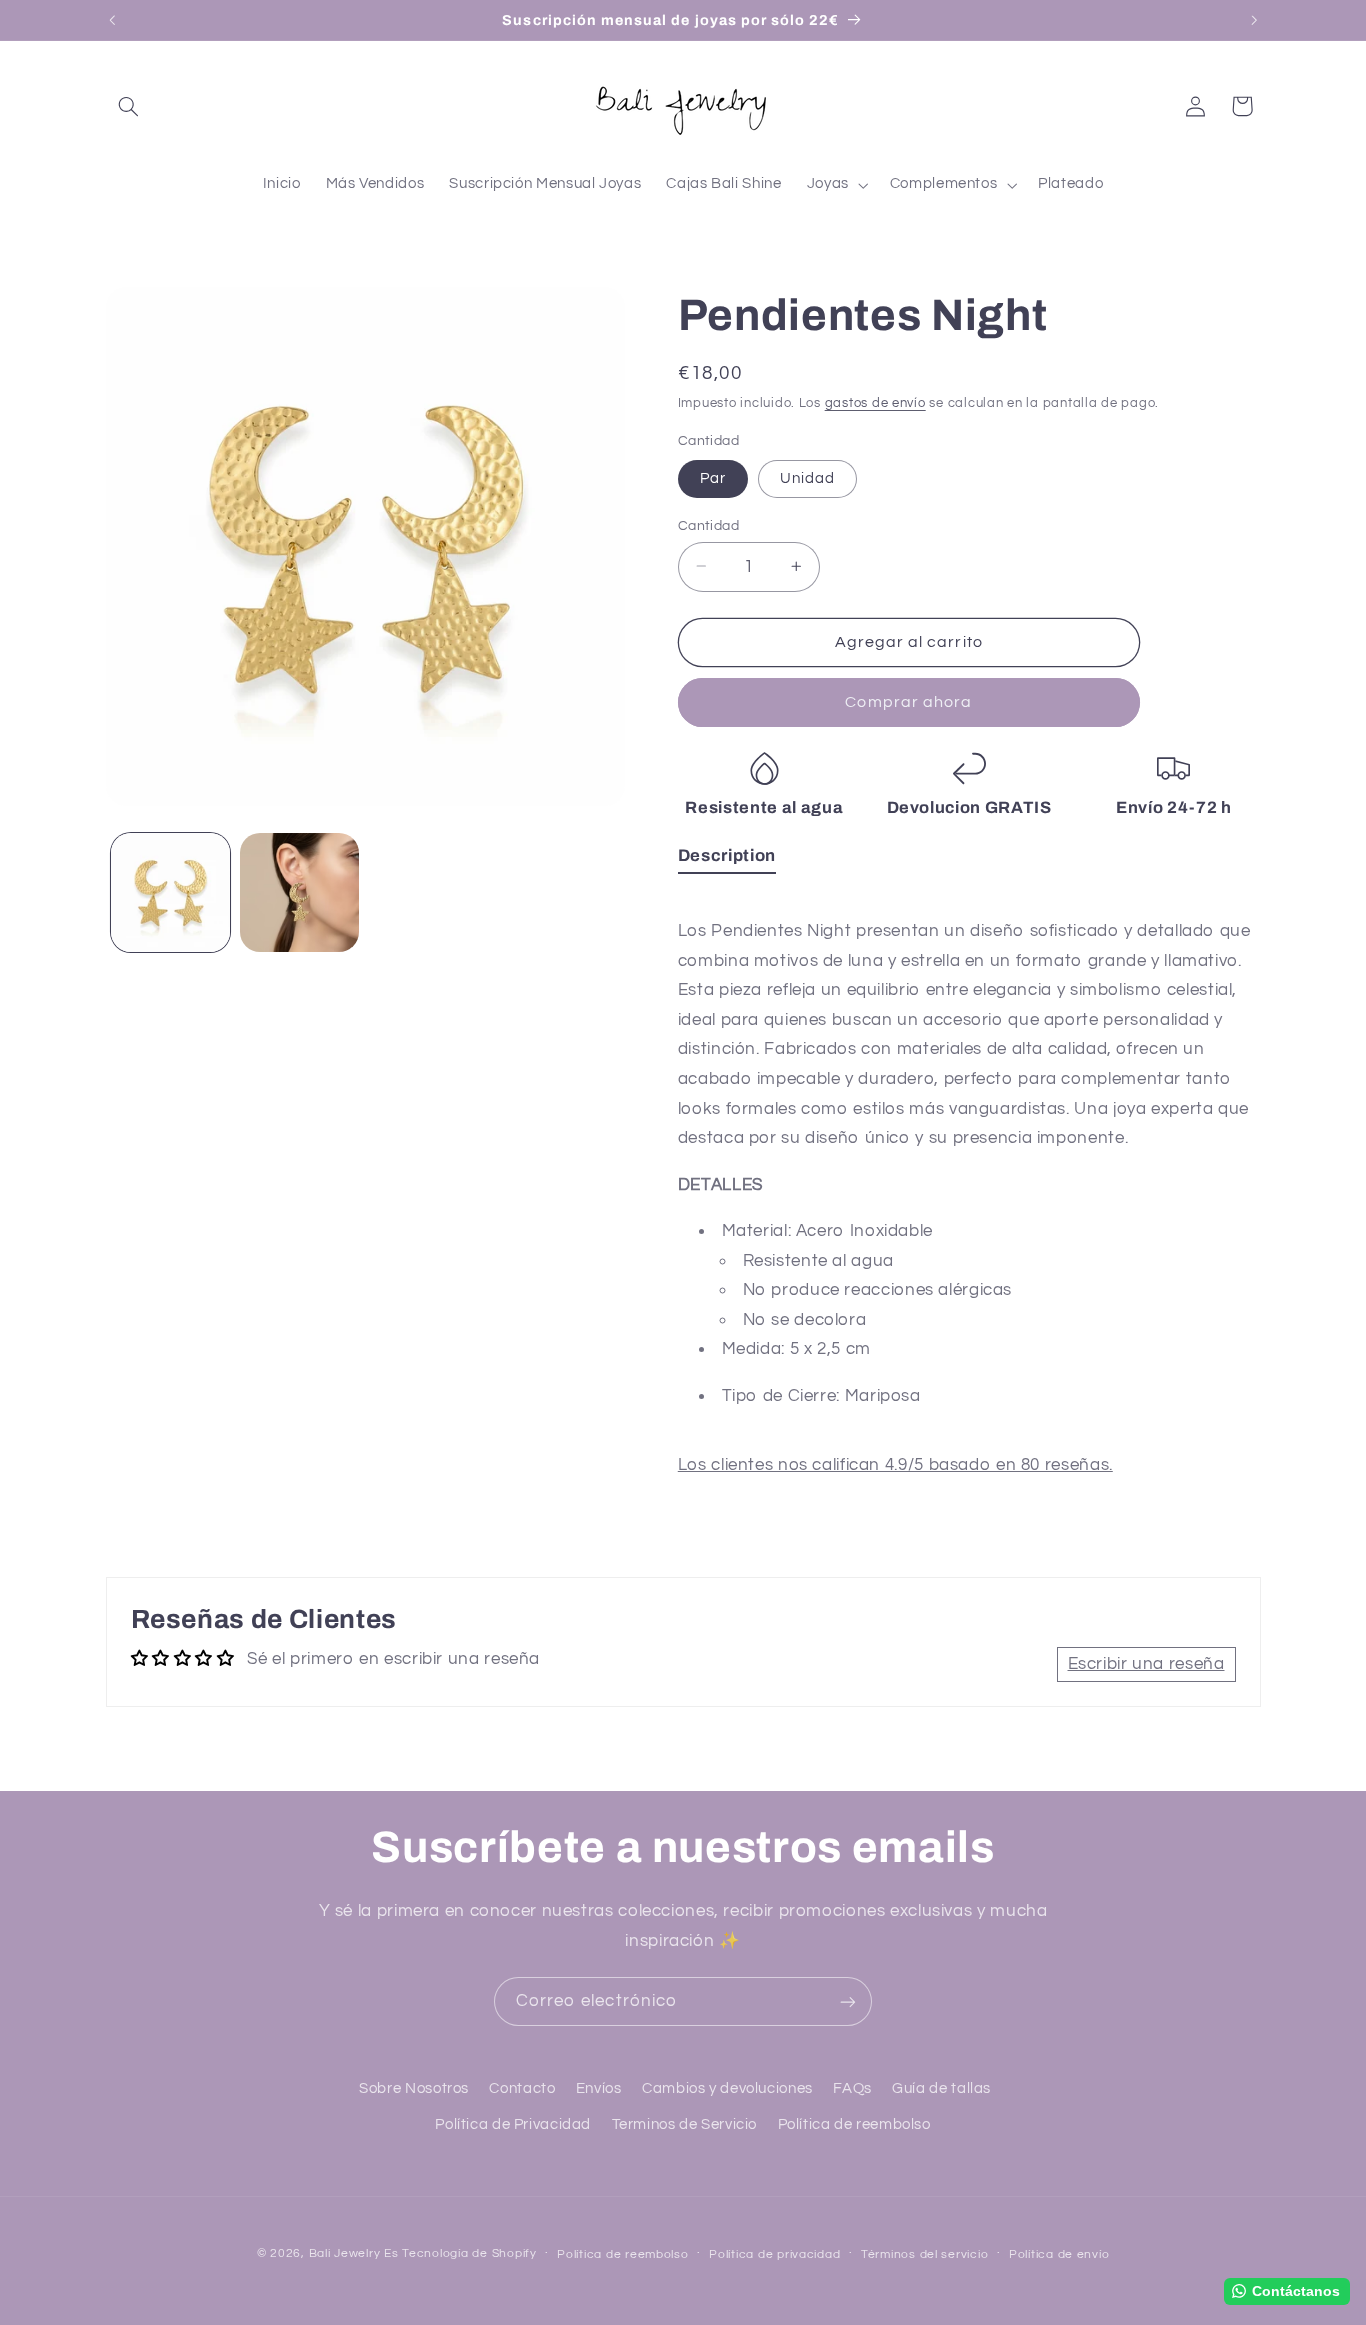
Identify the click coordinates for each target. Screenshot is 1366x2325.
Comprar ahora (908, 702)
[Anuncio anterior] (112, 20)
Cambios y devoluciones (727, 2088)
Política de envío (1059, 2254)
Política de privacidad (774, 2254)
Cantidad (708, 525)
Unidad (807, 477)
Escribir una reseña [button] (1146, 1664)
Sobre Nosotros (414, 2088)
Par (713, 477)
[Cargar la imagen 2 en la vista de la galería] (299, 892)
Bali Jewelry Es (354, 2253)
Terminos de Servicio (685, 2124)
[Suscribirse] (848, 2001)
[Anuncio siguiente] (1254, 20)
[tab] (727, 859)
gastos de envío (875, 402)
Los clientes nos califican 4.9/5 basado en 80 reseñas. (895, 1465)
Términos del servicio (924, 2254)
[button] (129, 106)
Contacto (522, 2088)
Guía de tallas (941, 2088)
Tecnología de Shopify (469, 2253)
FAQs (852, 2088)
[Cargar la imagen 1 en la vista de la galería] (170, 892)
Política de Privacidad (513, 2124)
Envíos (599, 2088)
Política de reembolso (854, 2124)
